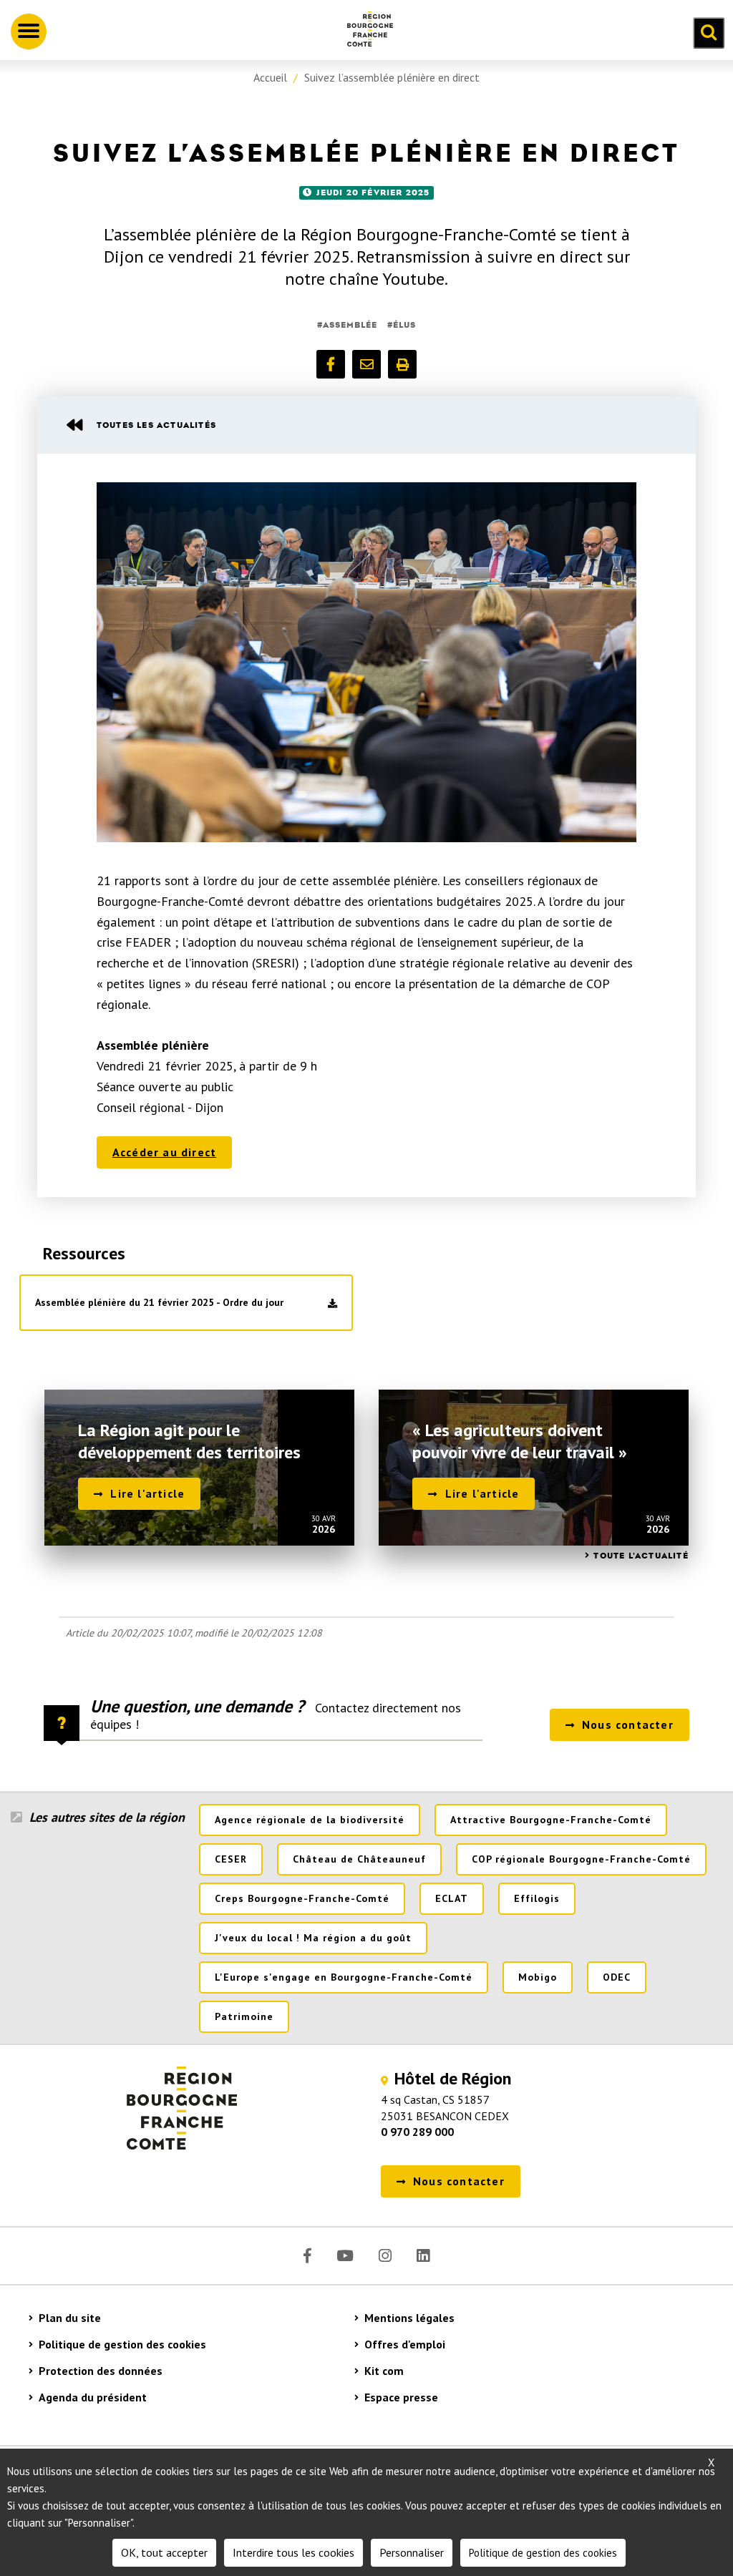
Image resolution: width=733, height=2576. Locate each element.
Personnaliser (412, 2552)
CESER (231, 1859)
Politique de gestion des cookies (122, 2344)
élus (404, 325)
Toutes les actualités (156, 425)
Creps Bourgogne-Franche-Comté (302, 1898)
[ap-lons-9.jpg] (366, 662)
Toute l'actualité (641, 1556)
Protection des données (101, 2371)
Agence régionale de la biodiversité (310, 1820)
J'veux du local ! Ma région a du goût (313, 1938)
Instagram (385, 2256)
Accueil (270, 77)
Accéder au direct (164, 1152)
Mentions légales (409, 2318)
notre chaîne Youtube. (366, 279)
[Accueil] (364, 31)
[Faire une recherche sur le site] (709, 33)
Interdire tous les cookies (293, 2552)
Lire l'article (147, 1493)
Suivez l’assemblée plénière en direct (392, 77)
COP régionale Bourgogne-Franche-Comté (581, 1859)
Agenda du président (93, 2397)
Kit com (384, 2371)
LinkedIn (423, 2256)
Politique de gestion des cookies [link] (543, 2553)
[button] (331, 364)
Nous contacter (628, 1724)
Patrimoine (244, 2016)
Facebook (307, 2256)
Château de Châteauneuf (359, 1859)
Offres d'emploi (405, 2344)
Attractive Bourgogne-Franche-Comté (551, 1820)
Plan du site (70, 2318)
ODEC (617, 1977)
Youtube (345, 2256)
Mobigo (538, 1977)
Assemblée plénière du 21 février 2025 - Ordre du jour (159, 1302)
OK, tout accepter (164, 2552)
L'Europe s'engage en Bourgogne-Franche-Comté (344, 1977)
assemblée (350, 325)
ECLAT (452, 1898)
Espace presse (401, 2397)
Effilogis (537, 1898)
